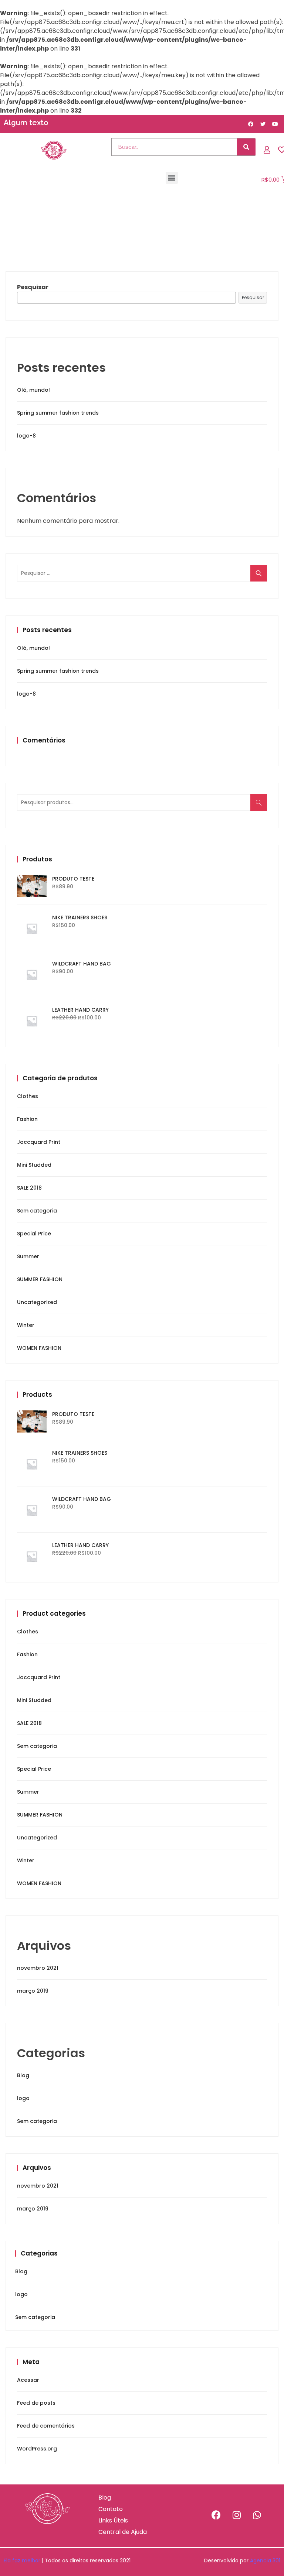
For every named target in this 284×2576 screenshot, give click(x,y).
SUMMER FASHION (40, 1279)
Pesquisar (33, 287)
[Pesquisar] (246, 147)
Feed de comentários (46, 2426)
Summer (28, 1256)
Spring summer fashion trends (58, 413)
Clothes (28, 1096)
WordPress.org (37, 2449)
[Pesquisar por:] (142, 573)
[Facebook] (216, 2515)
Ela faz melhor (22, 2560)
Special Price (34, 1234)
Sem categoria (37, 1211)
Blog (23, 2075)
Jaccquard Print (39, 1142)
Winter (26, 1325)
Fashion (27, 1119)
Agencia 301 (265, 2560)
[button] (172, 178)
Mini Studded (34, 1165)
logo (23, 2098)
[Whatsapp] (257, 2515)
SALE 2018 (29, 1188)
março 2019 (33, 1991)
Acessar (28, 2380)
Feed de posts (36, 2403)
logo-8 (26, 436)
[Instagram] (237, 2515)
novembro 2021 (38, 1968)
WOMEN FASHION (39, 1348)
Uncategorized (37, 1302)
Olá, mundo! (33, 390)
